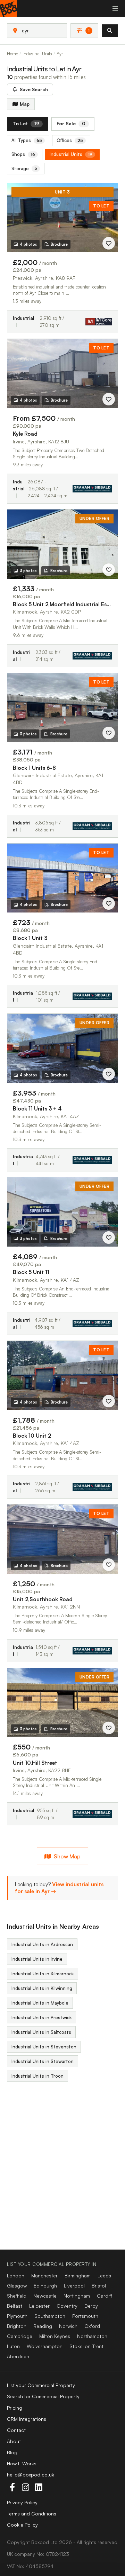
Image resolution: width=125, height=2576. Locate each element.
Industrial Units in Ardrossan (42, 1944)
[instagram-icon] (25, 2487)
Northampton (92, 2336)
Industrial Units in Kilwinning (42, 1988)
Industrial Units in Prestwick (41, 2017)
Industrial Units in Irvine (37, 1959)
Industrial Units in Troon (37, 2076)
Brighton (17, 2326)
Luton (13, 2346)
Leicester (39, 2306)
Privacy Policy (22, 2502)
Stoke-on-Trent (86, 2346)
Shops (23, 154)
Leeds (104, 2275)
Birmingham (78, 2275)
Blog (12, 2452)
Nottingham (77, 2296)
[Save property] (109, 243)
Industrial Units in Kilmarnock (43, 1974)
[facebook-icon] (12, 2487)
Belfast (15, 2306)
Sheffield (17, 2296)
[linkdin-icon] (39, 2487)
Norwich (68, 2326)
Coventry (67, 2306)
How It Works (22, 2463)
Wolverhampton (45, 2346)
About (14, 2441)
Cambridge (20, 2336)
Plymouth (17, 2316)
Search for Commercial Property (43, 2396)
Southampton (50, 2316)
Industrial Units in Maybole (40, 2003)
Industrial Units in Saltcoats (41, 2032)
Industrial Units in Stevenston (44, 2047)
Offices (70, 140)
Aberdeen (18, 2356)
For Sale (71, 123)
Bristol (99, 2286)
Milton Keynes (55, 2336)
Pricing (15, 2408)
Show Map (67, 1856)
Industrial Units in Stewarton (43, 2061)
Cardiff (105, 2296)
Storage (24, 168)
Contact (16, 2430)
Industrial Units (71, 154)
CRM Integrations (27, 2419)
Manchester (44, 2275)
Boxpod (40, 2542)
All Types (27, 140)
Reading (43, 2326)
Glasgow (17, 2286)
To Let (26, 123)
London (16, 2275)
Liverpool (74, 2286)
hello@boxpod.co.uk (31, 2475)
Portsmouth (85, 2316)
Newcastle (45, 2296)
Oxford (92, 2326)
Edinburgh (45, 2286)
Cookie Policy (22, 2525)
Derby (91, 2306)
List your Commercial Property (41, 2385)
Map (25, 104)
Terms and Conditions (32, 2514)
